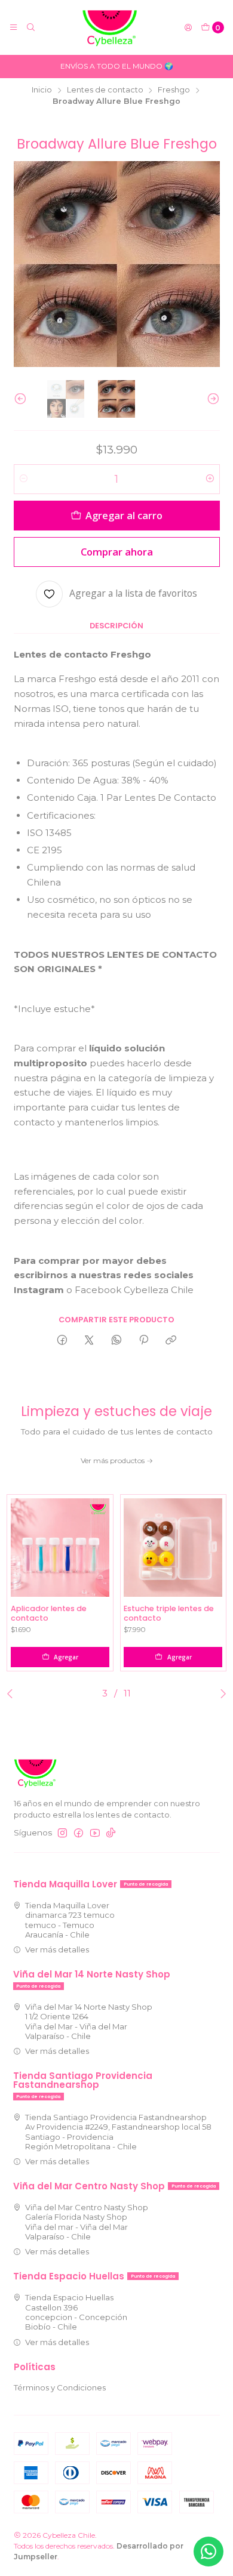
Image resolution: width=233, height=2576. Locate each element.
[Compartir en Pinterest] (143, 1341)
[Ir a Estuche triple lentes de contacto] (173, 1548)
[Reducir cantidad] (24, 479)
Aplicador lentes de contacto (49, 1613)
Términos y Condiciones (60, 2387)
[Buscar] (31, 28)
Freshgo (174, 90)
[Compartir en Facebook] (62, 1341)
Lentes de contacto (105, 90)
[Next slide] (211, 399)
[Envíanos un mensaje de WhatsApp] (209, 2552)
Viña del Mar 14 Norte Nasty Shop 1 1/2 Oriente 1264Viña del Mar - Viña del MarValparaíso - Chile (89, 2021)
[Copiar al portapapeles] (171, 1341)
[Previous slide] (23, 399)
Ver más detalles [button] (57, 1949)
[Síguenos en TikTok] (111, 1833)
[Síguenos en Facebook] (79, 1833)
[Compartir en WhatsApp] (116, 1341)
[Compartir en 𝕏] (89, 1341)
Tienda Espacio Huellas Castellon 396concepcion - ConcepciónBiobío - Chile (76, 2312)
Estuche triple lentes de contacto (169, 1613)
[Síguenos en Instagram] (62, 1833)
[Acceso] (188, 28)
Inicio (42, 90)
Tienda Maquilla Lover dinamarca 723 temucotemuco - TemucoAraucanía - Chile (70, 1920)
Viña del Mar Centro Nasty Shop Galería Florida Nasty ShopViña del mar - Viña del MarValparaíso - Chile (87, 2222)
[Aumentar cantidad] (210, 479)
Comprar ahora (117, 552)
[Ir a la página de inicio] (109, 27)
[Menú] (13, 28)
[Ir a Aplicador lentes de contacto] (60, 1548)
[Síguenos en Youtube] (95, 1833)
